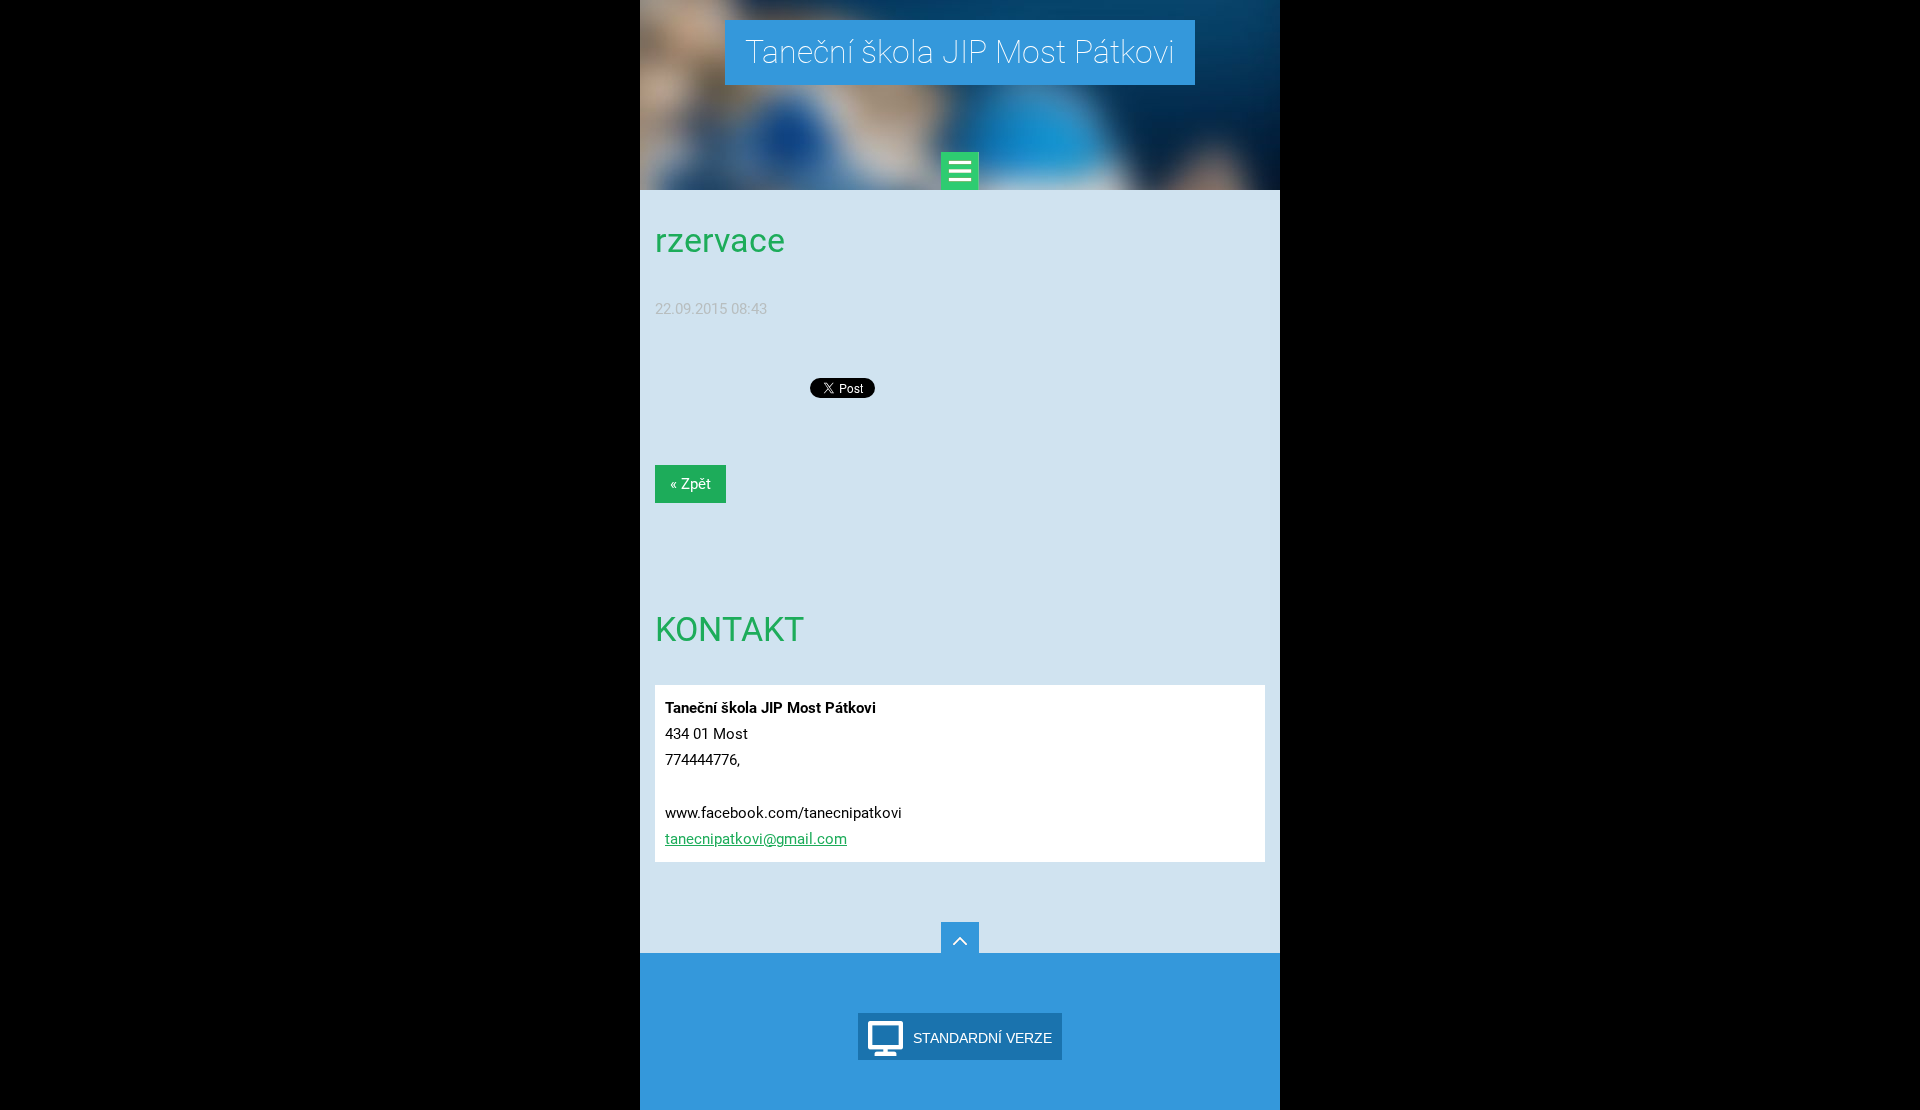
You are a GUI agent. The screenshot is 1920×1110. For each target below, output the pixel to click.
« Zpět (690, 484)
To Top (960, 941)
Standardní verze (982, 1038)
